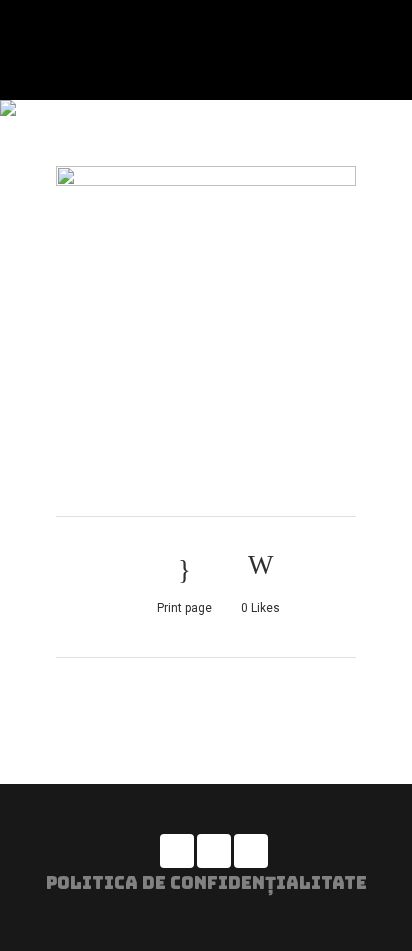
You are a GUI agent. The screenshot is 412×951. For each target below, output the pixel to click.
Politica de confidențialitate (206, 883)
